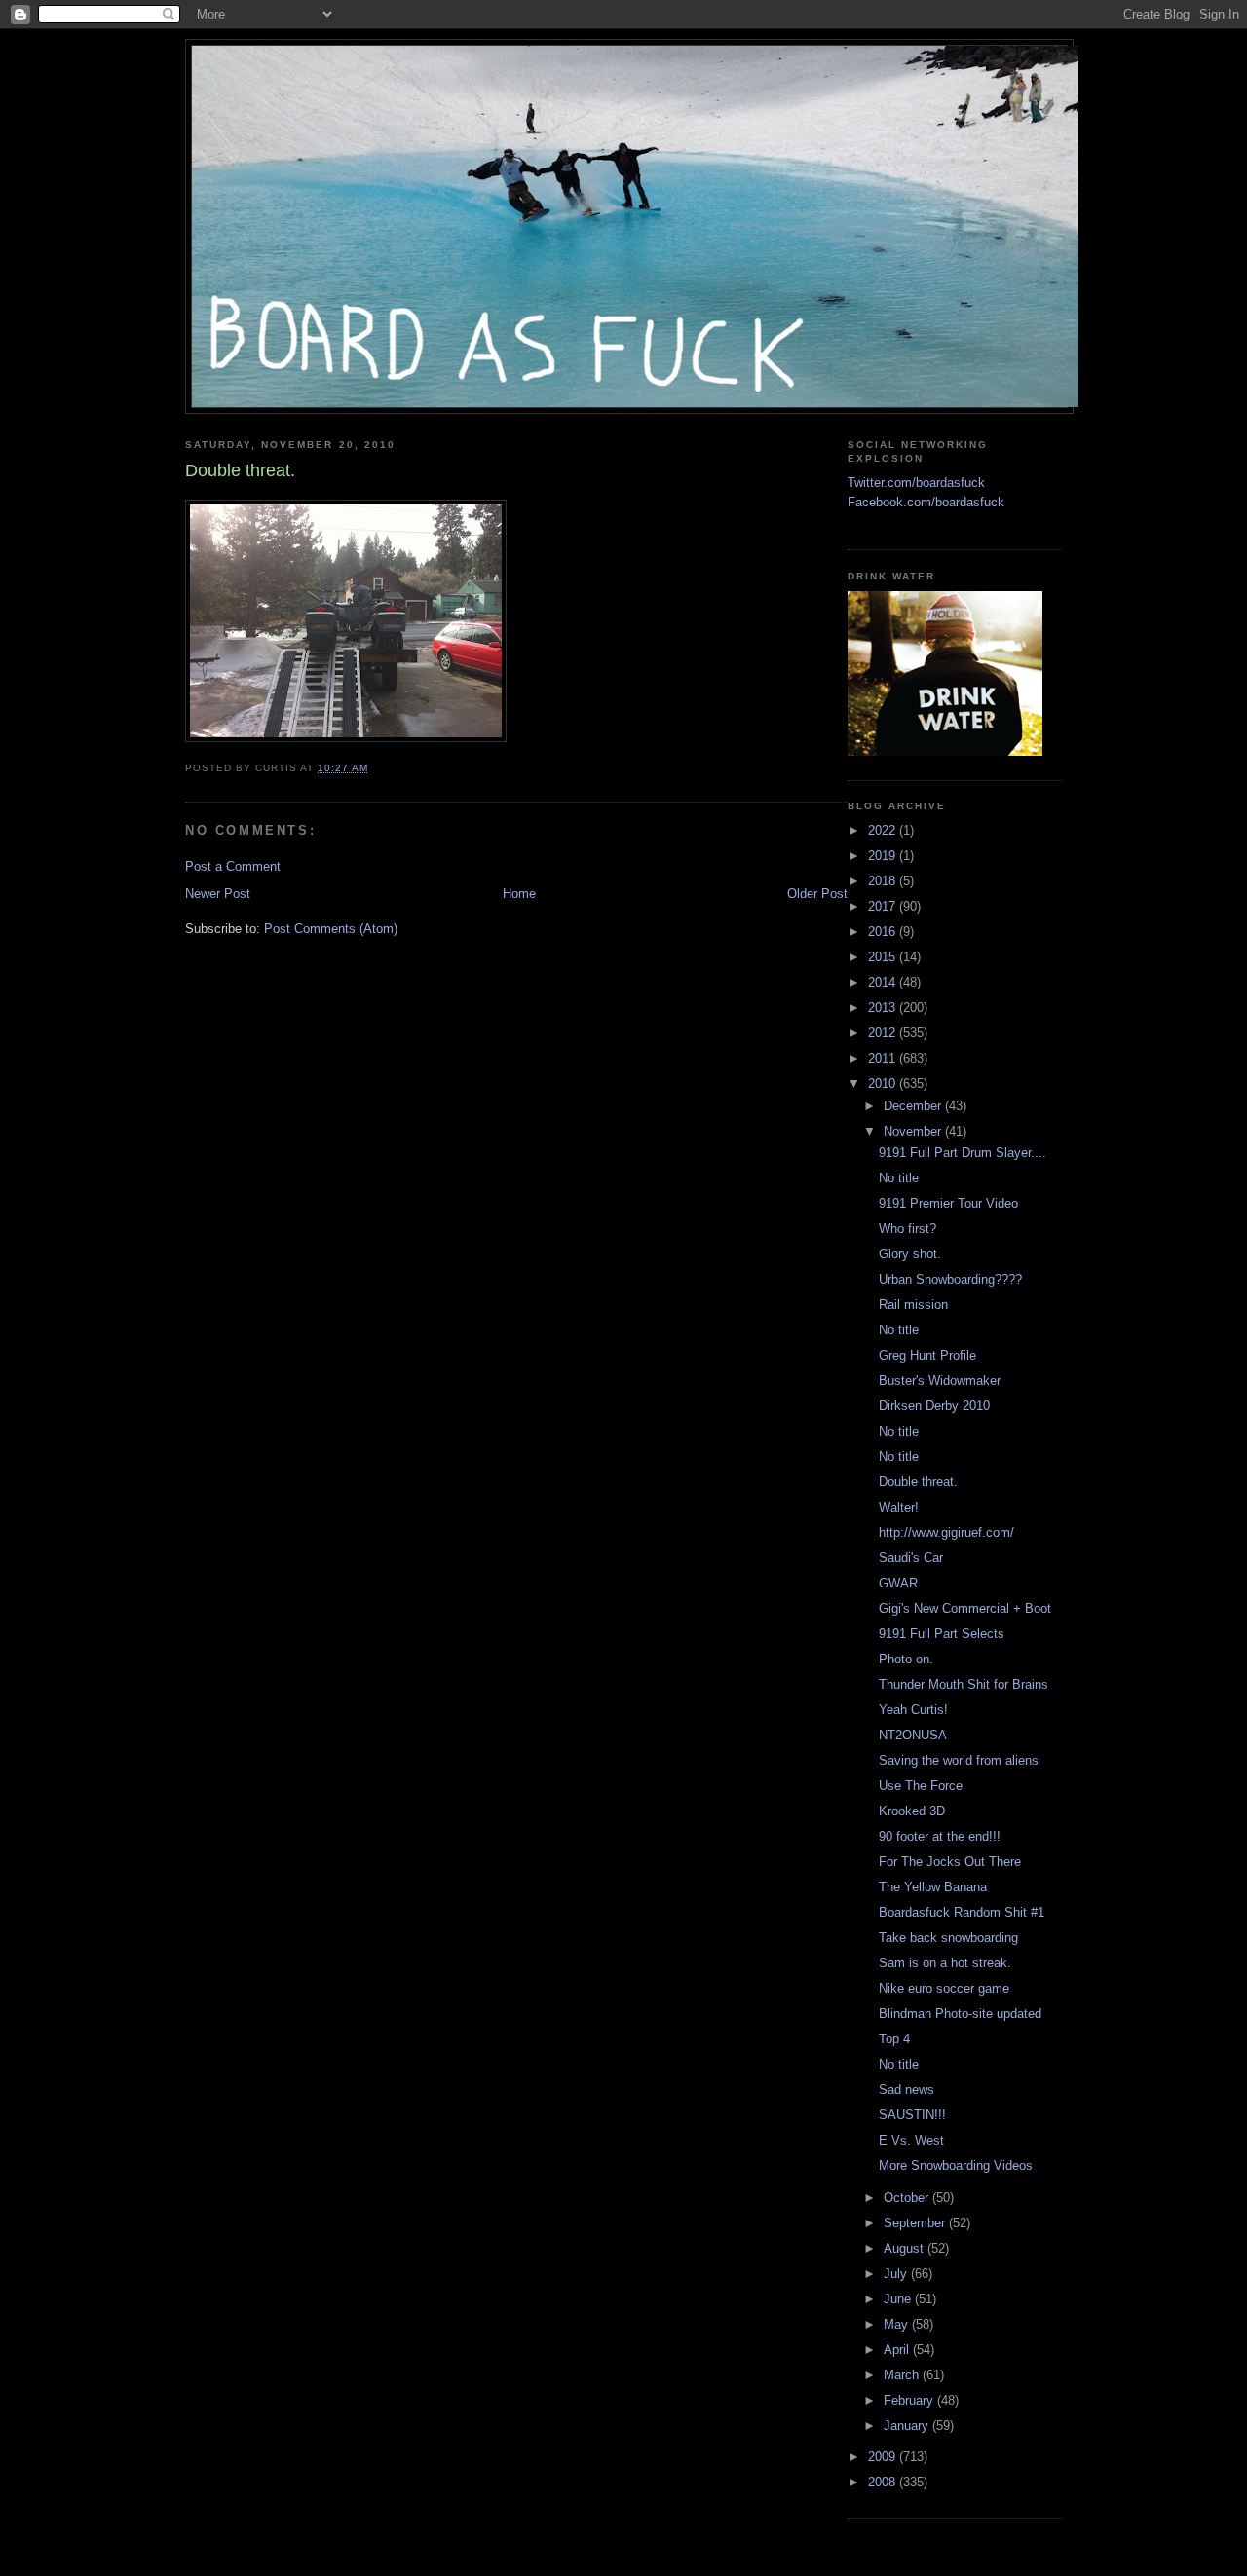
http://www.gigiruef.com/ (946, 1532)
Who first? (907, 1229)
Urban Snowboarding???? (950, 1279)
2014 (884, 982)
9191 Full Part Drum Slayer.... (963, 1153)
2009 (884, 2457)
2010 (884, 1083)
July (897, 2274)
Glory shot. (910, 1254)
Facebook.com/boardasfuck (926, 502)
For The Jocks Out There (950, 1862)
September (916, 2223)
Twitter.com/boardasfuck (916, 483)
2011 (884, 1058)
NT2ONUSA (913, 1735)
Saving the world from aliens (959, 1760)
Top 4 (894, 2039)
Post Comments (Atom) (331, 929)
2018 (884, 881)
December (914, 1106)
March (903, 2375)
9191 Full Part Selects (942, 1634)
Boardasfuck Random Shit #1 (962, 1912)
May (898, 2324)
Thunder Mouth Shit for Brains (964, 1684)
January (908, 2426)
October (908, 2198)
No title (899, 1178)
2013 (884, 1008)
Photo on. (906, 1659)
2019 (884, 856)
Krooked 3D (912, 1811)
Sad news (907, 2090)
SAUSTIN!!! (912, 2115)
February (910, 2400)
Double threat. (918, 1482)
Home (519, 894)
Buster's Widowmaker (940, 1381)
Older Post (817, 894)
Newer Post (218, 894)
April (898, 2350)
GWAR (898, 1583)
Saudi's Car (911, 1558)
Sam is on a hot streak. (945, 1963)
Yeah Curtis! (913, 1710)
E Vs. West (911, 2140)
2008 (884, 2482)
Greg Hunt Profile (927, 1355)
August (906, 2248)
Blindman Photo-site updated (960, 2014)
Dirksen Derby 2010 (934, 1406)
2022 (884, 830)
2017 (884, 906)
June (899, 2299)
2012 (884, 1033)
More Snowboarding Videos (956, 2165)
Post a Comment (233, 866)
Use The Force (921, 1786)
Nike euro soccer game (944, 1988)
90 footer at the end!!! (940, 1836)
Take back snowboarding (948, 1938)
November (914, 1131)
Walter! (899, 1507)
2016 (884, 932)
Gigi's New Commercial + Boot (965, 1608)
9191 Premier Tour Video (948, 1203)
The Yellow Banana (933, 1887)
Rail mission (913, 1305)
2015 (884, 957)
